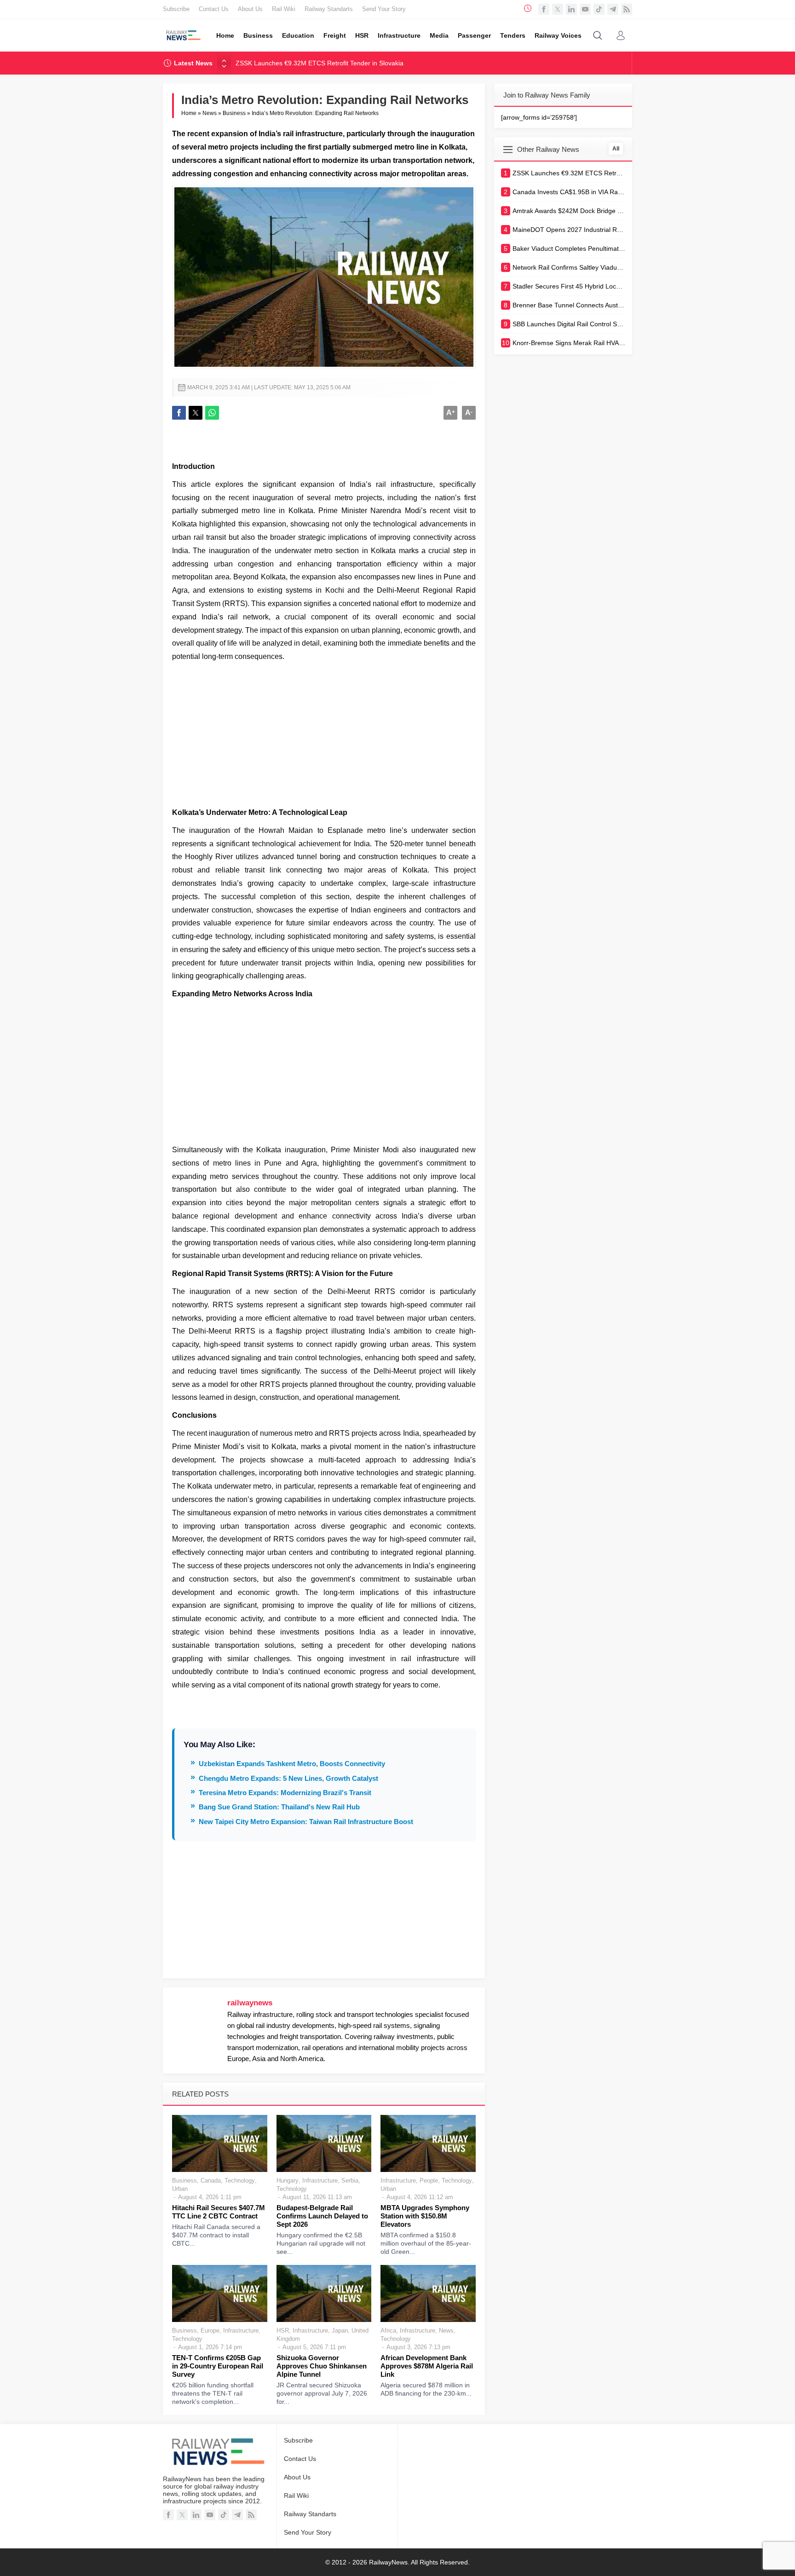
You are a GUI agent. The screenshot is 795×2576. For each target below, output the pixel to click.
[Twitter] (558, 9)
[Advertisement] (324, 733)
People (429, 2180)
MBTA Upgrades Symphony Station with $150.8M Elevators (425, 2216)
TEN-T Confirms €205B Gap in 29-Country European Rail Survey (218, 2366)
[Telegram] (613, 9)
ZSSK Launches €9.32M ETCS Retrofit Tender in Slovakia (320, 63)
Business (234, 113)
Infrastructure (320, 2180)
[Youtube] (585, 9)
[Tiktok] (599, 9)
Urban (180, 2189)
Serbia (350, 2180)
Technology (240, 2180)
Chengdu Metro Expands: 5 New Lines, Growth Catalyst (288, 1778)
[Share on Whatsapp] (212, 413)
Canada (211, 2180)
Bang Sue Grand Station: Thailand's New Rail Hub (279, 1807)
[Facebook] (544, 9)
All (616, 149)
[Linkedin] (571, 9)
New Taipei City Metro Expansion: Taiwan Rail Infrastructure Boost (306, 1822)
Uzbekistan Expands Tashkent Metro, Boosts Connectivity (292, 1764)
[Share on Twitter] (196, 413)
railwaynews (250, 2003)
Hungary (288, 2180)
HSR (283, 2331)
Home (189, 113)
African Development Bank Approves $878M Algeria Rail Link (427, 2366)
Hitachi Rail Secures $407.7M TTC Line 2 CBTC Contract (219, 2212)
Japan (340, 2331)
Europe (210, 2331)
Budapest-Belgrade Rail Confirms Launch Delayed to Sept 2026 (322, 2216)
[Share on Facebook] (179, 413)
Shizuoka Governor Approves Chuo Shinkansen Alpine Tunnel (322, 2366)
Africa (388, 2331)
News (210, 113)
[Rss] (627, 9)
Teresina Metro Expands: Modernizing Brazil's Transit (285, 1793)
